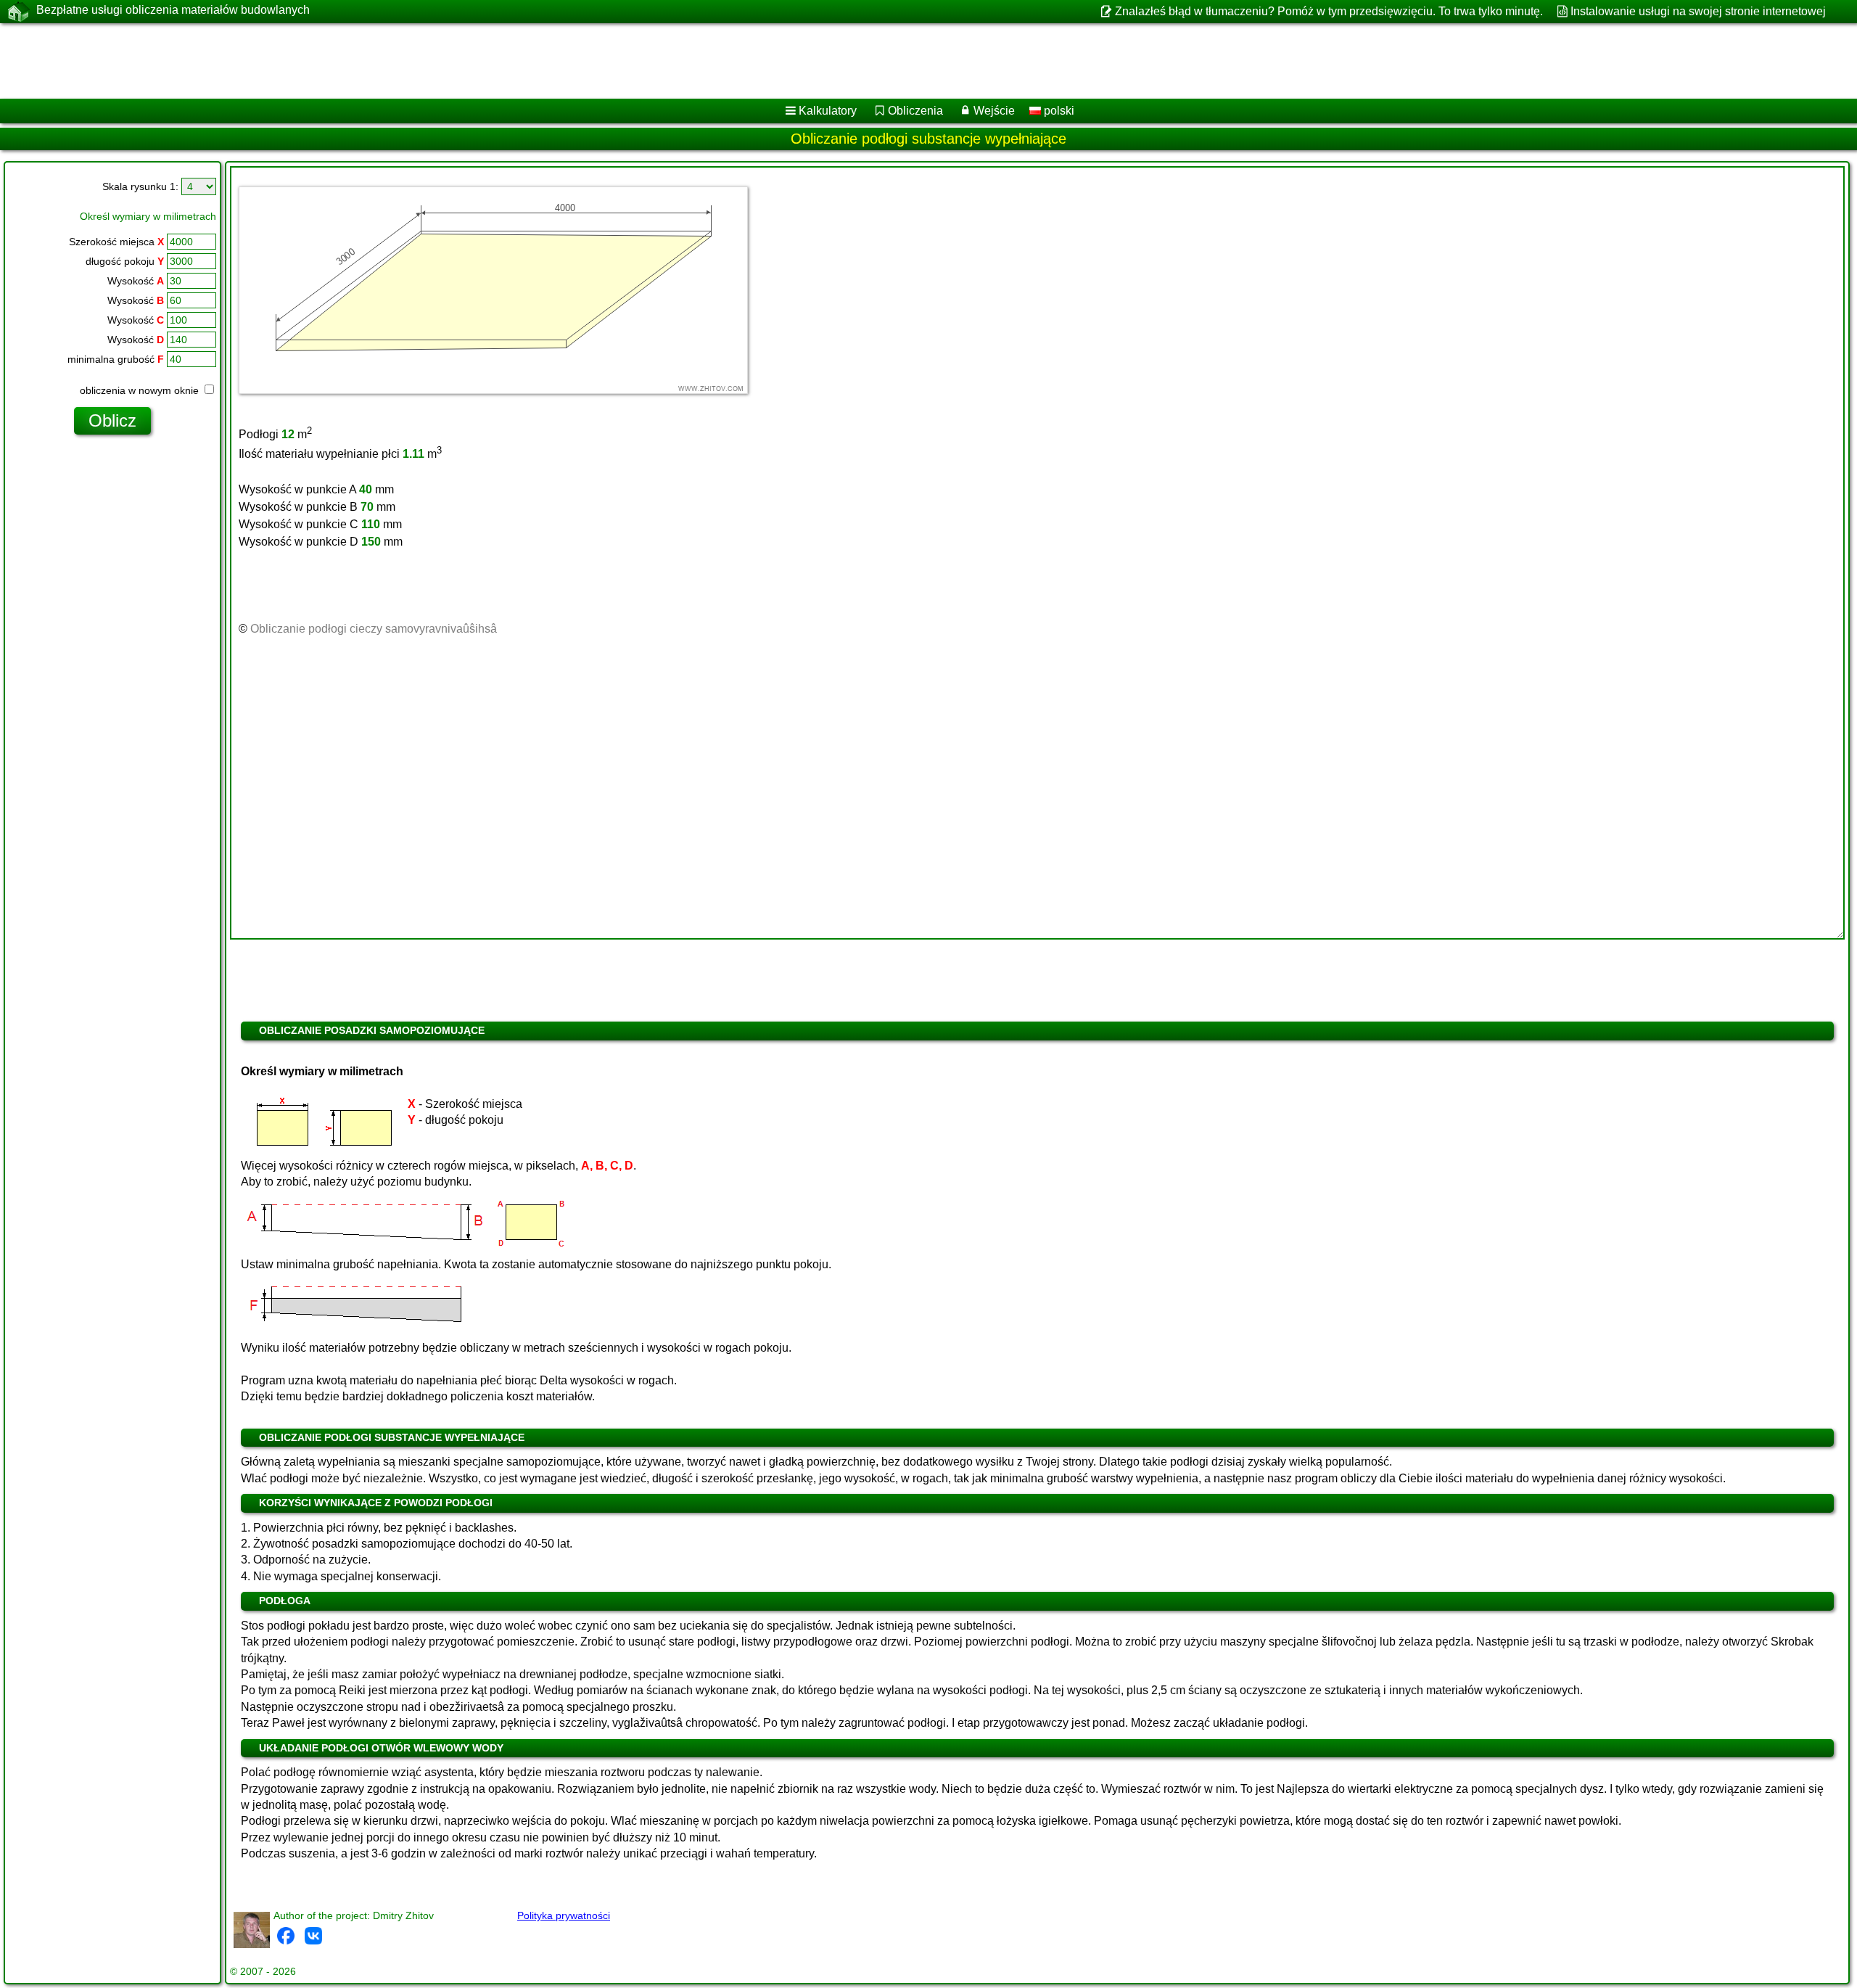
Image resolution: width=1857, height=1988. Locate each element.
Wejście (994, 111)
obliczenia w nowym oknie (141, 390)
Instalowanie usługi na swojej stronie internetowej (1698, 11)
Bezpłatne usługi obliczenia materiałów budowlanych (173, 10)
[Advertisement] (440, 61)
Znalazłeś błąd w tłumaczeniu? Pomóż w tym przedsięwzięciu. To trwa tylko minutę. (1329, 11)
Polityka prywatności (564, 1915)
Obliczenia (915, 111)
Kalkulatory (828, 111)
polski (1058, 111)
